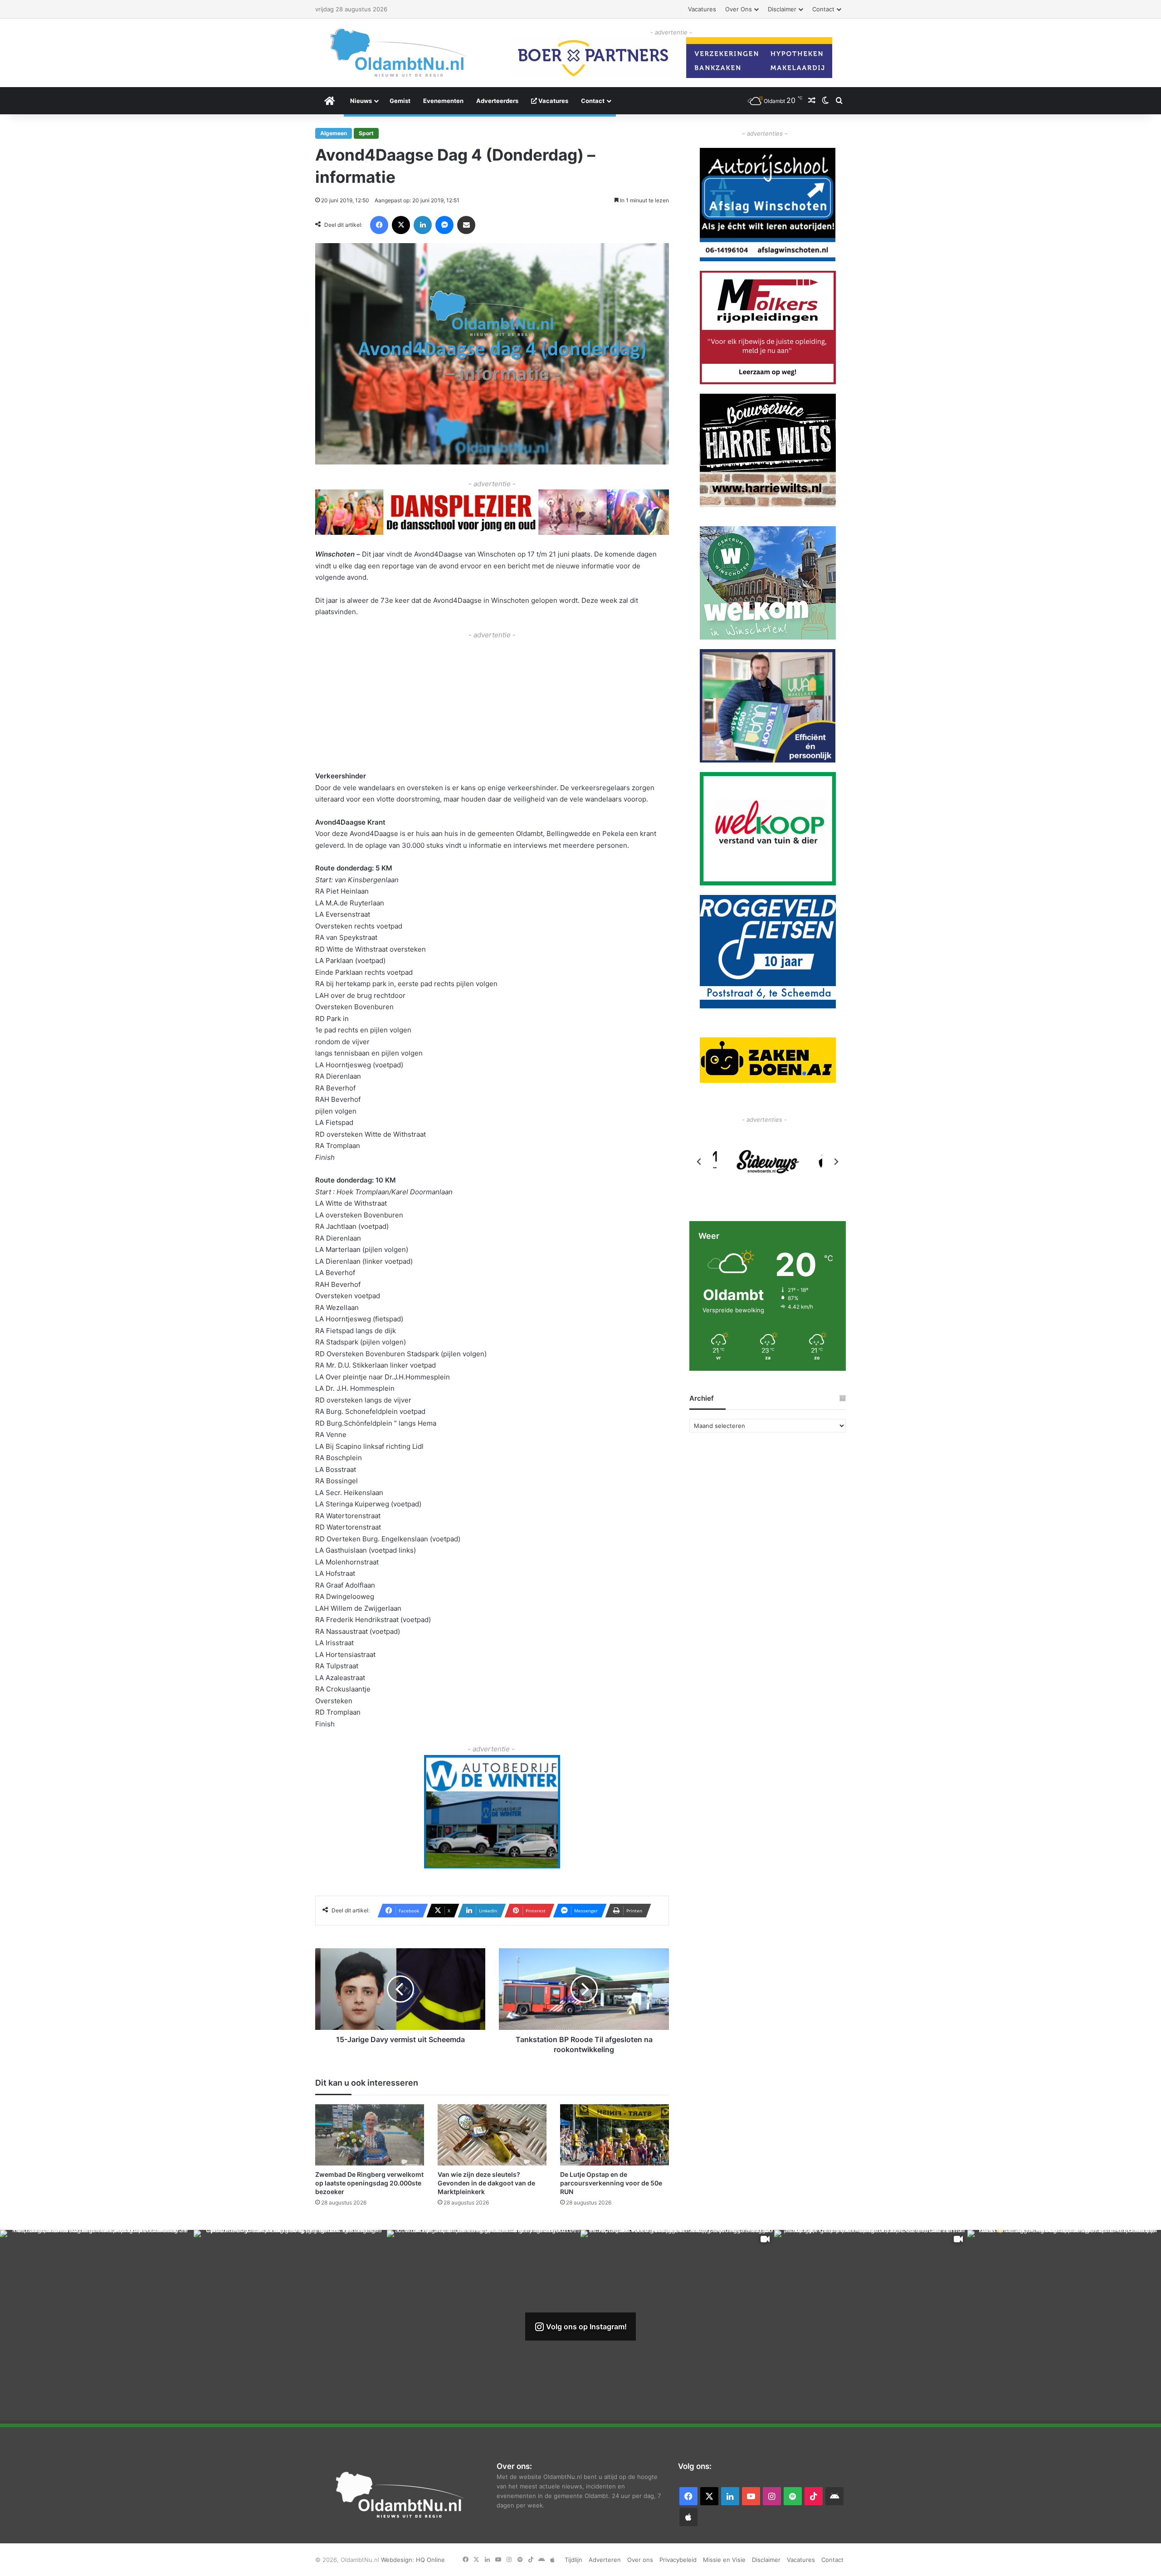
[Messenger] (444, 225)
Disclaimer (782, 9)
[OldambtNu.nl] (399, 52)
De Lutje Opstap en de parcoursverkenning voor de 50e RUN (611, 2183)
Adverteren (605, 2560)
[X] (401, 225)
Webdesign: (398, 2560)
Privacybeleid (678, 2560)
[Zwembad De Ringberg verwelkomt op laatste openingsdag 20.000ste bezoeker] (370, 2135)
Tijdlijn (573, 2560)
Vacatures (702, 9)
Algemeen (334, 133)
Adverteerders (497, 101)
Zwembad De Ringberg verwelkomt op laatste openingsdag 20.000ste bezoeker (369, 2183)
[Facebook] (379, 225)
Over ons (739, 9)
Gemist (400, 101)
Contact (823, 9)
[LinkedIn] (423, 225)
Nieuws (361, 101)
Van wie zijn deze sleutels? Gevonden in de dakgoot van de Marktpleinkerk (486, 2183)
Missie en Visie (724, 2560)
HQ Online (430, 2560)
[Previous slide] (699, 1162)
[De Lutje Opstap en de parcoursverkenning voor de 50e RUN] (615, 2135)
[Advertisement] (492, 704)
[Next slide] (836, 1162)
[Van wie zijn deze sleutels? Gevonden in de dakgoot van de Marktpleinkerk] (492, 2135)
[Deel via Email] (466, 225)
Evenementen (443, 101)
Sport (366, 133)
